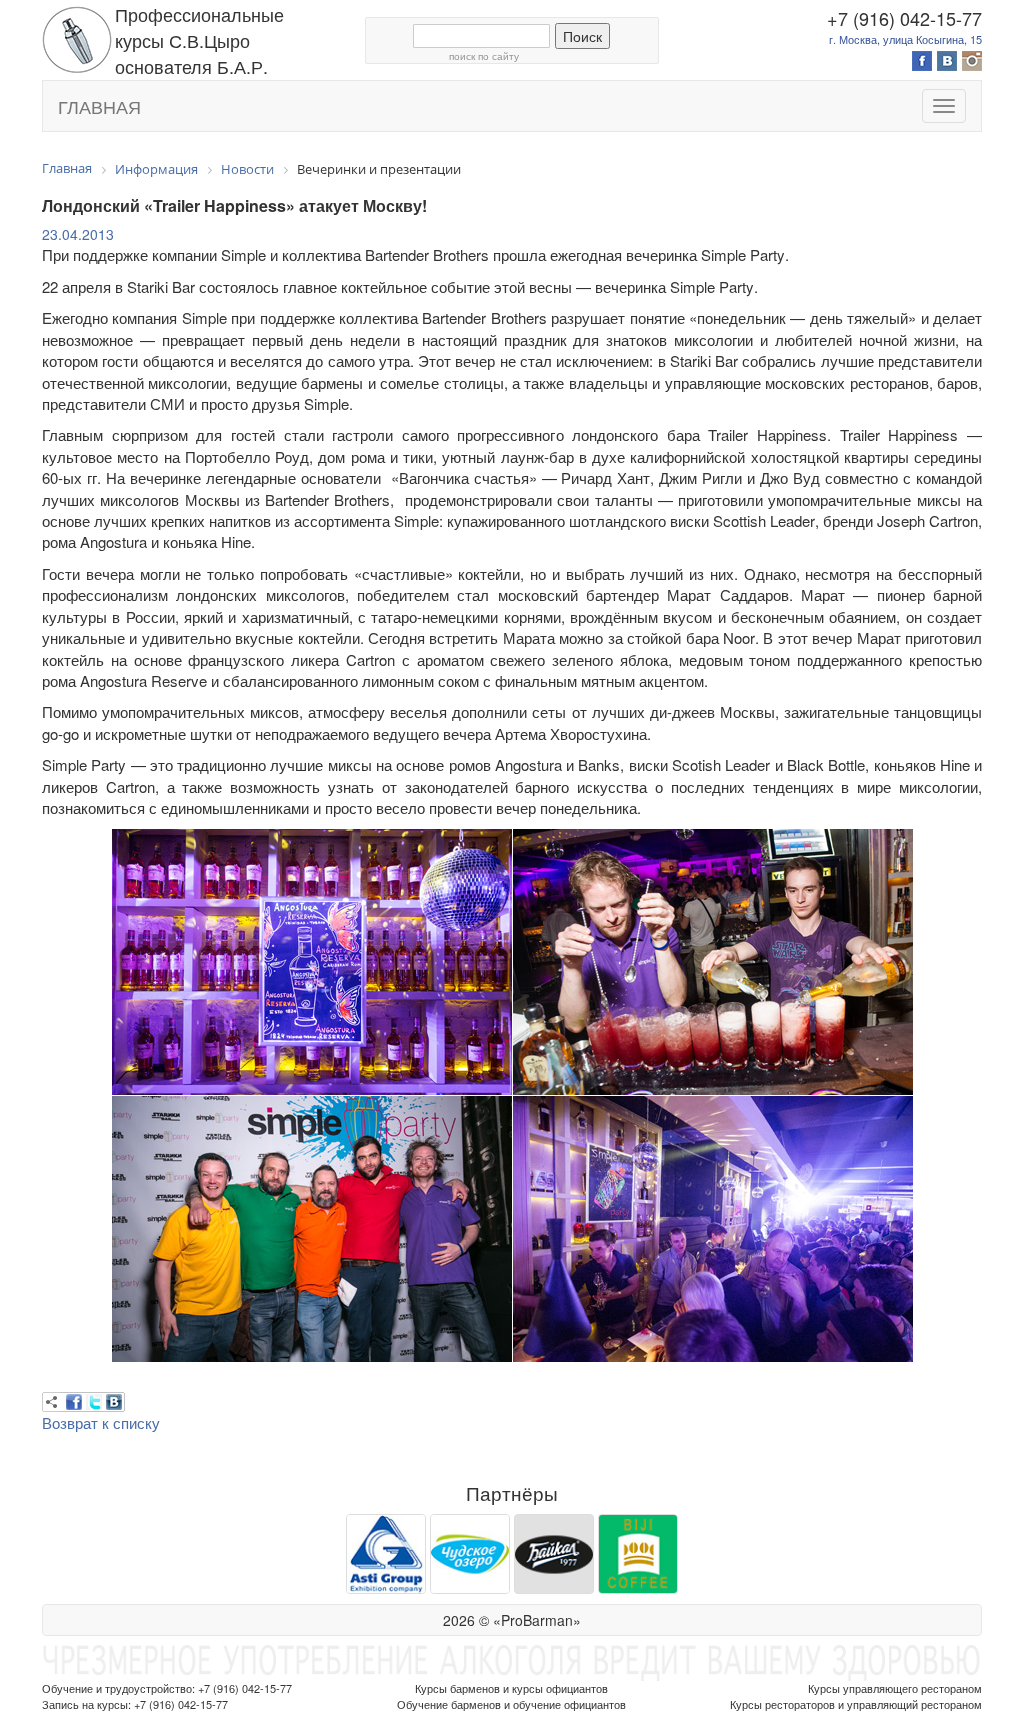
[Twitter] (94, 1402)
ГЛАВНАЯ (99, 106)
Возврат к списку (101, 1422)
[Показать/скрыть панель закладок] (52, 1402)
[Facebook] (74, 1402)
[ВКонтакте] (114, 1402)
